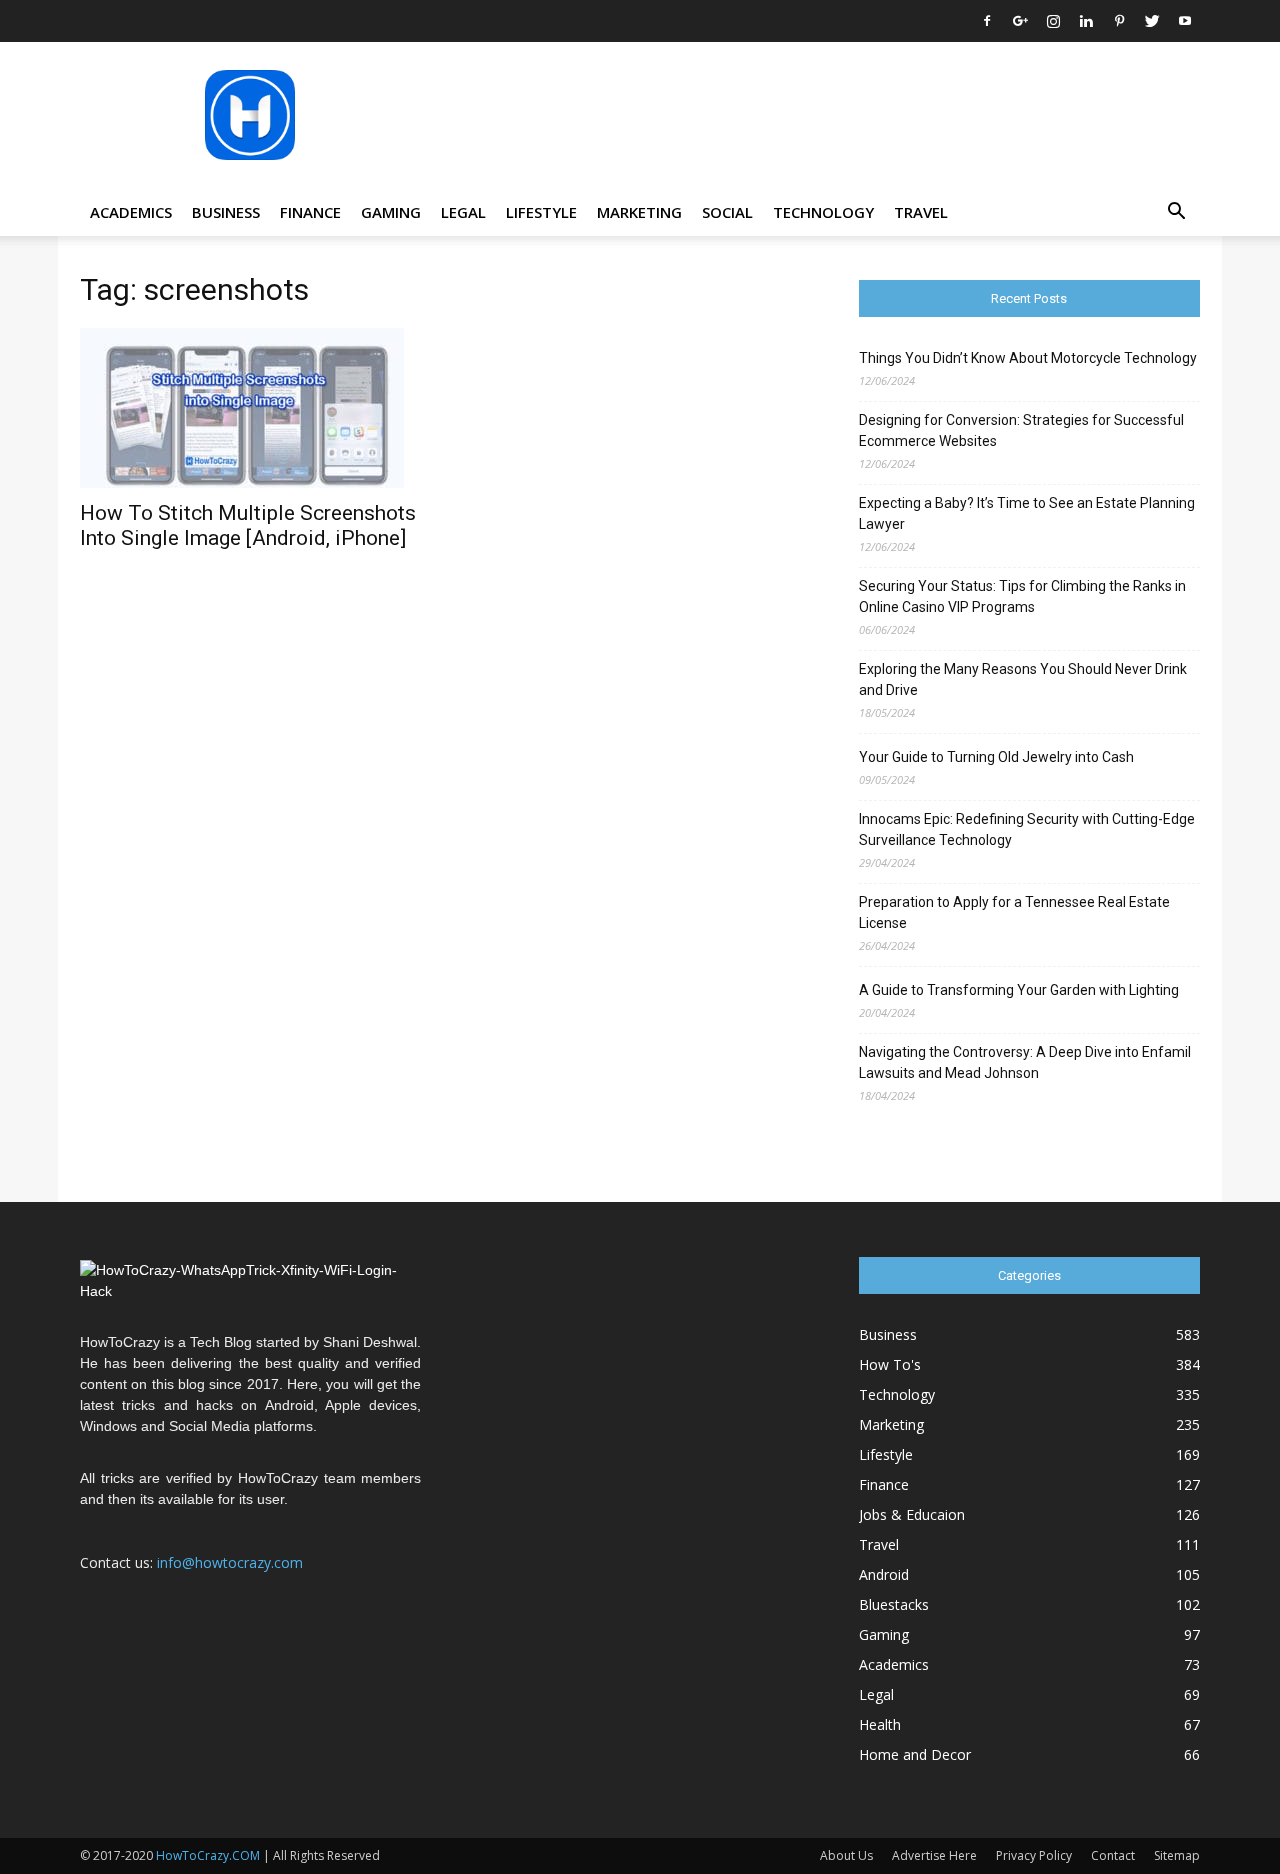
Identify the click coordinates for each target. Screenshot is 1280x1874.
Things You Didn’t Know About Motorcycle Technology (1028, 358)
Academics (131, 212)
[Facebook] (987, 21)
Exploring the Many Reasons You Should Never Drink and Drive (1023, 679)
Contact (1113, 1855)
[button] (1176, 213)
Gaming (391, 212)
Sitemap (1177, 1855)
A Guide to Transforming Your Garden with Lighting (1019, 990)
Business (226, 212)
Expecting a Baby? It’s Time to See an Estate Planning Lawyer (1027, 513)
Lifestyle (541, 212)
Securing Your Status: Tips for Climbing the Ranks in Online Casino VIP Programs (1022, 596)
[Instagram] (1053, 21)
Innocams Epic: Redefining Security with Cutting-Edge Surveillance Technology (1027, 829)
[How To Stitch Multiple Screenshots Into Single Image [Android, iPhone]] (250, 408)
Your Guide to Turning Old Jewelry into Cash (996, 757)
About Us (846, 1855)
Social (727, 212)
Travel (921, 212)
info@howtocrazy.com (230, 1562)
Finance (310, 212)
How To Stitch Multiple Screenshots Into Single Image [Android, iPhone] (248, 525)
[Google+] (1020, 21)
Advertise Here (934, 1855)
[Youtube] (1185, 21)
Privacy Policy (1034, 1855)
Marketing (639, 212)
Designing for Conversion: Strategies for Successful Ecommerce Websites (1021, 430)
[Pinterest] (1119, 21)
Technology (823, 212)
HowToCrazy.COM (208, 1855)
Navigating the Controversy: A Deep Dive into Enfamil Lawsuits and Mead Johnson (1025, 1062)
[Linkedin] (1086, 21)
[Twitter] (1152, 21)
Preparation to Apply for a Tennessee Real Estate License (1014, 912)
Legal (463, 212)
